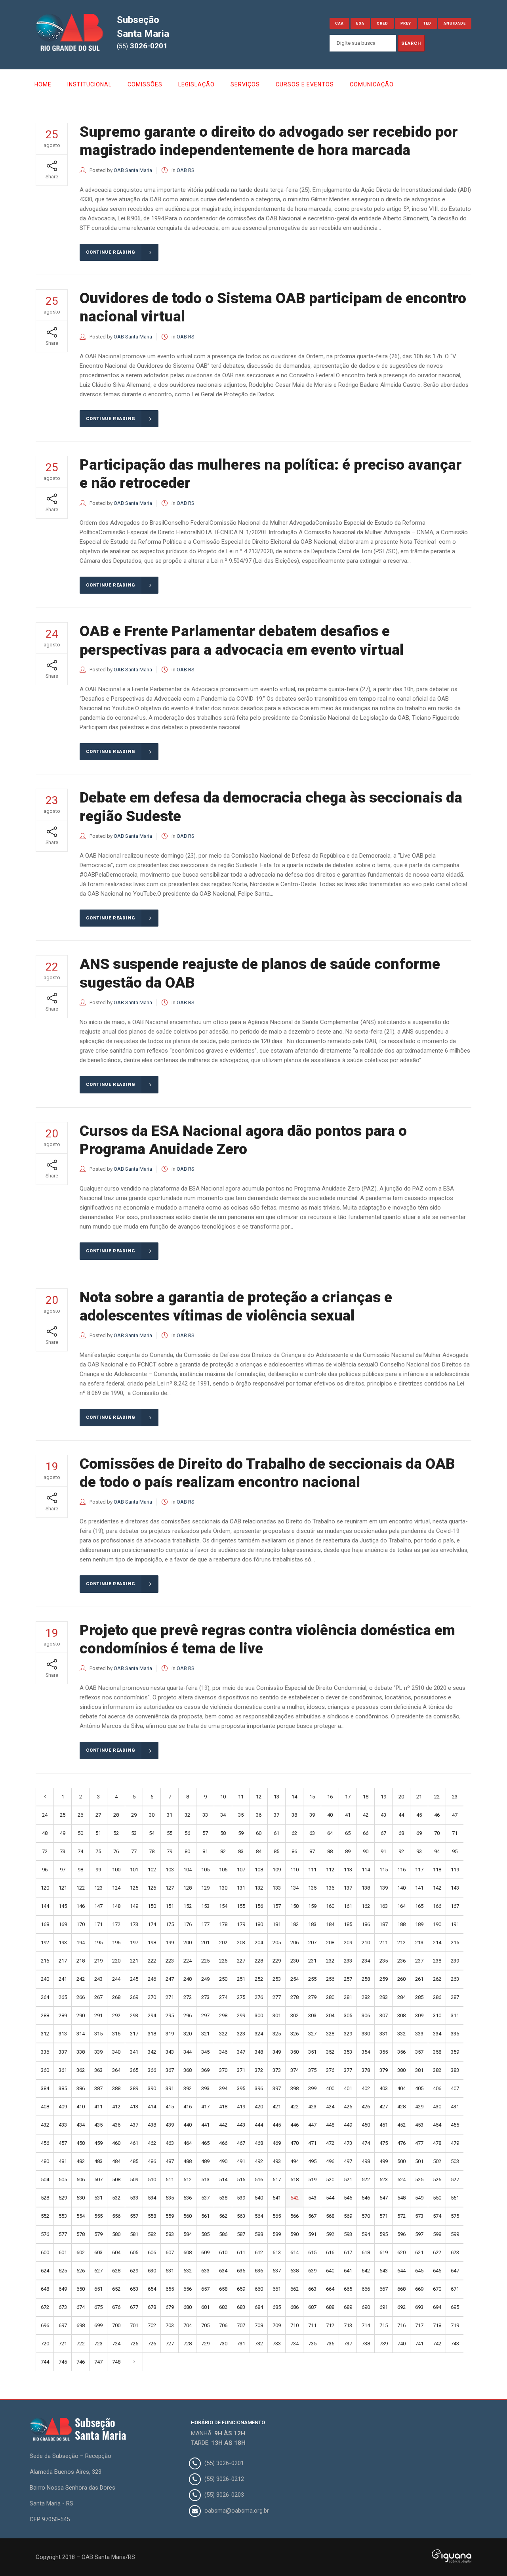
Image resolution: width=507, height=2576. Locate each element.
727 (170, 2344)
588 (259, 2234)
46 (437, 1815)
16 (330, 1797)
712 (330, 2325)
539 (241, 2198)
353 (348, 2052)
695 (455, 2307)
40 (330, 1815)
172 (116, 1924)
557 (134, 2216)
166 (437, 1906)
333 (419, 2034)
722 (81, 2344)
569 (348, 2216)
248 (188, 1979)
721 (63, 2344)
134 (294, 1888)
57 (205, 1833)
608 (188, 2252)
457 (63, 2143)
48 (45, 1833)
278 (294, 1997)
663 (312, 2289)
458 (81, 2143)
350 (294, 2052)
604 (116, 2252)
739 (384, 2344)
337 (63, 2052)
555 (98, 2216)
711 (312, 2325)
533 (134, 2198)
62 (294, 1833)
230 (294, 1961)
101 (134, 1870)
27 (98, 1815)
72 (45, 1851)
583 (170, 2234)
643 (384, 2271)
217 (63, 1961)
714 (366, 2325)
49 (63, 1833)
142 (437, 1888)
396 (259, 2088)
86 (294, 1851)
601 (63, 2252)
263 (455, 1979)
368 (188, 2070)
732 (259, 2344)
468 (259, 2143)
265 (63, 1997)
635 (241, 2271)
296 (188, 2015)
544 (330, 2198)
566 (294, 2216)
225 (205, 1961)
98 (80, 1870)
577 (63, 2234)
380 (401, 2070)
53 (134, 1833)
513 (205, 2179)
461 (134, 2143)
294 (152, 2015)
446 (294, 2125)
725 (134, 2344)
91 (383, 1851)
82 (223, 1851)
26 (80, 1815)
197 (134, 1943)
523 (384, 2179)
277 (277, 1997)
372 (259, 2070)
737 (348, 2344)
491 (241, 2161)
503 (455, 2161)
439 (170, 2125)
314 (81, 2034)
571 (384, 2216)
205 (277, 1943)
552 (45, 2216)
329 (348, 2034)
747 (98, 2362)
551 (455, 2198)
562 (223, 2216)
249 (205, 1979)
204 (259, 1943)
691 (384, 2307)
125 (134, 1888)
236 (401, 1961)
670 (437, 2289)
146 (81, 1906)
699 (98, 2325)
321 (205, 2034)
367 (170, 2070)
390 (152, 2088)
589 (277, 2234)
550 (437, 2198)
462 (152, 2143)
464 (188, 2143)
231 (312, 1961)
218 (81, 1961)
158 (294, 1906)
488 (188, 2161)
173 (134, 1924)
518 (294, 2179)
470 (294, 2143)
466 (223, 2143)
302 (294, 2015)
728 (188, 2344)
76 (116, 1851)
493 (277, 2161)
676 (116, 2307)
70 (437, 1833)
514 (223, 2179)
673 (63, 2307)
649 (63, 2289)
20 (401, 1797)
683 (241, 2307)
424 (330, 2107)
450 (366, 2125)
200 (188, 1943)
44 (401, 1815)
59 (241, 1833)
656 (188, 2289)
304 (330, 2015)
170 (81, 1924)
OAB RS (186, 170)
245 (134, 1979)
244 (116, 1979)
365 (134, 2070)
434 (81, 2125)
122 (81, 1888)
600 (45, 2252)
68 (401, 1833)
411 (98, 2107)
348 (259, 2052)
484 (116, 2161)
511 (170, 2179)
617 (348, 2252)
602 (81, 2252)
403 (384, 2088)
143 (455, 1888)
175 (170, 1924)
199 (170, 1943)
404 (401, 2088)
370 (223, 2070)
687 (312, 2307)
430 (437, 2107)
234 (366, 1961)
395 (241, 2088)
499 (384, 2161)
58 (223, 1833)
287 (455, 1997)
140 (401, 1888)
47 (455, 1815)
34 (223, 1815)
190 (437, 1924)
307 (384, 2015)
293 (134, 2015)
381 (419, 2070)
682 (223, 2307)
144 (45, 1906)
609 (205, 2252)
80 (187, 1851)
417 (205, 2107)
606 (152, 2252)
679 (170, 2307)
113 (348, 1870)
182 (294, 1924)
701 (134, 2325)
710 (294, 2325)
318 (152, 2034)
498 (366, 2161)
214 (437, 1943)
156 (259, 1906)
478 (437, 2143)
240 (45, 1979)
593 (348, 2234)
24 (45, 1815)
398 (294, 2088)
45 (419, 1815)
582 (152, 2234)
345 (205, 2052)
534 (152, 2198)
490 (223, 2161)
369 (205, 2070)
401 (348, 2088)
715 (384, 2325)
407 (455, 2088)
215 (455, 1943)
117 (419, 1870)
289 (63, 2015)
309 (419, 2015)
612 (259, 2252)
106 (223, 1870)
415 (170, 2107)
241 (63, 1979)
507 (98, 2179)
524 (401, 2179)
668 (401, 2289)
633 (205, 2271)
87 (312, 1851)
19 (383, 1797)
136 (330, 1888)
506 (81, 2179)
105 (205, 1870)
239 (455, 1961)
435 (98, 2125)
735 (312, 2344)
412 (116, 2107)
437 (134, 2125)
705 (205, 2325)
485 (134, 2161)
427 (384, 2107)
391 (170, 2088)
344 (188, 2052)
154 (223, 1906)
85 (276, 1851)
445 (277, 2125)
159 (312, 1906)
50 (80, 1833)
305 (348, 2015)
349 (277, 2052)
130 (223, 1888)
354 (366, 2052)
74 (80, 1851)
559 (170, 2216)
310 (437, 2015)
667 (384, 2289)
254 (294, 1979)
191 (455, 1924)
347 (241, 2052)
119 (455, 1870)
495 (312, 2161)
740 (401, 2344)
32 (187, 1815)
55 (170, 1833)
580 (116, 2234)
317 (134, 2034)
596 (401, 2234)
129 (205, 1888)
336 (45, 2052)
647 (455, 2271)
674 (81, 2307)
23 (455, 1797)
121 (63, 1888)
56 (187, 1833)
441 (205, 2125)
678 (152, 2307)
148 (116, 1906)
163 (384, 1906)
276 (259, 1997)
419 (241, 2107)
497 (348, 2161)
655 (170, 2289)
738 (366, 2344)
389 (134, 2088)
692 (401, 2307)
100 (116, 1870)
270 (152, 1997)
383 (455, 2070)
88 (330, 1851)
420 (259, 2107)
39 (312, 1815)
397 (277, 2088)
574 (437, 2216)
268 (116, 1997)
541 (277, 2198)
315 (98, 2034)
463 (170, 2143)
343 (170, 2052)
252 (259, 1979)
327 (312, 2034)
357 (419, 2052)
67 (383, 1833)
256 (330, 1979)
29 (134, 1815)
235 (384, 1961)
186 (366, 1924)
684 (259, 2307)
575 (455, 2216)
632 (188, 2271)
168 (45, 1924)
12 (259, 1797)
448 (330, 2125)
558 (152, 2216)
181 (277, 1924)
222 (152, 1961)
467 (241, 2143)
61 (276, 1833)
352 (330, 2052)
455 (455, 2125)
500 (401, 2161)
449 (348, 2125)
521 (348, 2179)
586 (223, 2234)
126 (152, 1888)
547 (384, 2198)
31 (170, 1815)
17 (348, 1797)
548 (401, 2198)
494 (294, 2161)
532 (116, 2198)
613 (277, 2252)
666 (366, 2289)
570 (366, 2216)
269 (134, 1997)
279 (312, 1997)
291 (98, 2015)
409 (63, 2107)
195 (98, 1943)
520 (330, 2179)
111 (312, 1870)
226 (223, 1961)
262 (437, 1979)
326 (294, 2034)
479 (455, 2143)
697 (63, 2325)
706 (223, 2325)
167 (455, 1906)
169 (63, 1924)
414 (152, 2107)
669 (419, 2289)
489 (205, 2161)
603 (98, 2252)
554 (81, 2216)
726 (152, 2344)
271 (170, 1997)
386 (81, 2088)
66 (366, 1833)
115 (384, 1870)
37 (276, 1815)
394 (223, 2088)
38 (294, 1815)
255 (312, 1979)
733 (277, 2344)
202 (223, 1943)
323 (241, 2034)
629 (134, 2271)
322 (223, 2034)
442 (223, 2125)
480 (45, 2161)
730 (223, 2344)
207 (312, 1943)
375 (312, 2070)
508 (116, 2179)
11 (241, 1797)
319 (170, 2034)
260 (401, 1979)
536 (188, 2198)
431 (455, 2107)
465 (205, 2143)
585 (205, 2234)
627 (98, 2271)
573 (419, 2216)
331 (384, 2034)
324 (259, 2034)
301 (277, 2015)
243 (98, 1979)
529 (63, 2198)
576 (45, 2234)
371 (241, 2070)
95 (455, 1851)
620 (401, 2252)
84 (259, 1851)
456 (45, 2143)
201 (205, 1943)
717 (419, 2325)
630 (152, 2271)
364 (116, 2070)
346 (223, 2052)
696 (45, 2325)
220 (116, 1961)
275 (241, 1997)
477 (419, 2143)
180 (259, 1924)
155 (241, 1906)
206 (294, 1943)
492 (259, 2161)
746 (81, 2362)
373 (277, 2070)
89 (348, 1851)
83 (241, 1851)
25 (63, 1815)
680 (188, 2307)
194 (81, 1943)
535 (170, 2198)
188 (401, 1924)
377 (348, 2070)
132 (259, 1888)
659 (241, 2289)
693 (419, 2307)
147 (98, 1906)
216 (45, 1961)
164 (401, 1906)
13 (276, 1797)
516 (259, 2179)
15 (312, 1797)
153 (205, 1906)
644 (401, 2271)
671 (455, 2289)
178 (223, 1924)
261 (419, 1979)
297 (205, 2015)
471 (312, 2143)
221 (134, 1961)
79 (170, 1851)
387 (98, 2088)
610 (223, 2252)
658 (223, 2289)
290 (81, 2015)
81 (205, 1851)
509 (134, 2179)
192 (45, 1943)
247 (170, 1979)
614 (294, 2252)
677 (134, 2307)
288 (45, 2015)
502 (437, 2161)
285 (419, 1997)
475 (384, 2143)
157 (277, 1906)
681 (205, 2307)
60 (259, 1833)
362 (81, 2070)
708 (259, 2325)
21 (419, 1797)
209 (348, 1943)
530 (81, 2198)
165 (419, 1906)
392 (188, 2088)
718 (437, 2325)
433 (63, 2125)
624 (45, 2271)
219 (98, 1961)
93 (419, 1851)
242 (81, 1979)
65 (348, 1833)
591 (312, 2234)
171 (98, 1924)
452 (401, 2125)
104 (188, 1870)
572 (401, 2216)
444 (259, 2125)
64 (330, 1833)
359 (455, 2052)
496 (330, 2161)
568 (330, 2216)
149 (134, 1906)
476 (401, 2143)
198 (152, 1943)
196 (116, 1943)
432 (45, 2125)
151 (170, 1906)
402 (366, 2088)
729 (205, 2344)
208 (330, 1943)
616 (330, 2252)
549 (419, 2198)
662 (294, 2289)
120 (45, 1888)
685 (277, 2307)
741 (419, 2344)
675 (98, 2307)
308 (401, 2015)
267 (98, 1997)
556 (116, 2216)
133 (277, 1888)
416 (188, 2107)
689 (348, 2307)
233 (348, 1961)
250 (223, 1979)
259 (384, 1979)
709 (277, 2325)
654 (152, 2289)
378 (366, 2070)
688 (330, 2307)
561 (205, 2216)
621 (419, 2252)
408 (45, 2107)
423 (312, 2107)
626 (81, 2271)
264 (45, 1997)
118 (437, 1870)
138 (366, 1888)
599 (455, 2234)
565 (277, 2216)
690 (366, 2307)
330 (366, 2034)
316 (116, 2034)
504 (45, 2179)
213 (419, 1943)
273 (205, 1997)
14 (294, 1797)
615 (312, 2252)
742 (437, 2344)
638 (294, 2271)
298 (223, 2015)
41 (348, 1815)
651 (98, 2289)
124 (116, 1888)
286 (437, 1997)
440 (188, 2125)
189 (419, 1924)
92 (401, 1851)
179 (241, 1924)
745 (63, 2362)
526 (437, 2179)
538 (223, 2198)
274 (223, 1997)
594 (366, 2234)
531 (98, 2198)
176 (188, 1924)
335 (455, 2034)
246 (152, 1979)
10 (223, 1797)
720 (45, 2344)
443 (241, 2125)
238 (437, 1961)
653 (134, 2289)
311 (455, 2015)
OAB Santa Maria (133, 170)
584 (188, 2234)
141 (419, 1888)
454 (437, 2125)
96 (45, 1870)
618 (366, 2252)
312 (45, 2034)
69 (419, 1833)
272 (188, 1997)
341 (134, 2052)
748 (116, 2362)
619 (384, 2252)
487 (170, 2161)
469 (277, 2143)
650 (81, 2289)
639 (312, 2271)
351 (312, 2052)
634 (223, 2271)
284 (401, 1997)
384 (45, 2088)
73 (63, 1851)
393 (205, 2088)
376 (330, 2070)
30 (152, 1815)
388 (116, 2088)
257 (348, 1979)
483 (98, 2161)
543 (312, 2198)
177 (205, 1924)
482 (81, 2161)
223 (170, 1961)
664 (330, 2289)
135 (312, 1888)
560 (188, 2216)
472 (330, 2143)
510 (152, 2179)
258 (366, 1979)
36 (259, 1815)
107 (241, 1870)
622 (437, 2252)
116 (401, 1870)
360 (45, 2070)
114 (366, 1870)
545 (348, 2198)
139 (384, 1888)
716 (401, 2325)
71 (455, 1833)
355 (384, 2052)
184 (330, 1924)
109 (277, 1870)
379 (384, 2070)
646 (437, 2271)
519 (312, 2179)
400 (330, 2088)
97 (63, 1870)
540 (259, 2198)
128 (188, 1888)
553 (63, 2216)
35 (241, 1815)
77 (134, 1851)
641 (348, 2271)
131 (241, 1888)
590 (294, 2234)
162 (366, 1906)
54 (152, 1833)
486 (152, 2161)
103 (170, 1870)
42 (366, 1815)
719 (455, 2325)
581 (134, 2234)
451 (384, 2125)
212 (401, 1943)
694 (437, 2307)
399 (312, 2088)
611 (241, 2252)
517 (277, 2179)
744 (45, 2362)
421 (277, 2107)
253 (277, 1979)
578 (81, 2234)
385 (63, 2088)
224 (188, 1961)
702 (152, 2325)
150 (152, 1906)
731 (241, 2344)
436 (116, 2125)
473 (348, 2143)
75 (98, 1851)
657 (205, 2289)
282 (366, 1997)
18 (366, 1797)
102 (152, 1870)
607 (170, 2252)
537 (205, 2198)
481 (63, 2161)
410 (81, 2107)
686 (294, 2307)
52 (116, 1833)
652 (116, 2289)
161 (348, 1906)
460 (116, 2143)
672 (45, 2307)
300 (259, 2015)
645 (419, 2271)
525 (419, 2179)
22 (437, 1797)
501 (419, 2161)
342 (152, 2052)
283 (384, 1997)
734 (294, 2344)
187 (384, 1924)
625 (63, 2271)
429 (419, 2107)
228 (259, 1961)
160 (330, 1906)
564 (259, 2216)
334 (437, 2034)
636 (259, 2271)
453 (419, 2125)
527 (455, 2179)
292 (116, 2015)
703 (170, 2325)
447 (312, 2125)
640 (330, 2271)
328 (330, 2034)
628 (116, 2271)
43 (383, 1815)
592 (330, 2234)
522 (366, 2179)
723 (98, 2344)
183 (312, 1924)
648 (45, 2289)
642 (366, 2271)
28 (116, 1815)
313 (63, 2034)
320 (188, 2034)
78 (152, 1851)
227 (241, 1961)
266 (81, 1997)
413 (134, 2107)
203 (241, 1943)
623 (455, 2252)
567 (312, 2216)
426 (366, 2107)
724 (116, 2344)
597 (419, 2234)
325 (277, 2034)
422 (294, 2107)
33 (205, 1815)
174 (152, 1924)
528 (45, 2198)
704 (188, 2325)
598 (437, 2234)
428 (401, 2107)
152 (188, 1906)
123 (98, 1888)
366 (152, 2070)
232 (330, 1961)
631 (170, 2271)
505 (63, 2179)
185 (348, 1924)
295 (170, 2015)
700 (116, 2325)
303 (312, 2015)
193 (63, 1943)
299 (241, 2015)
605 (134, 2252)
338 (81, 2052)
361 (63, 2070)
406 (437, 2088)
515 (241, 2179)
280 (330, 1997)
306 (366, 2015)
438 (152, 2125)
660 (259, 2289)
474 (366, 2143)
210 (366, 1943)
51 (98, 1833)
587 (241, 2234)
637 (277, 2271)
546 (366, 2198)
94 (437, 1851)
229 (277, 1961)
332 (401, 2034)
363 (98, 2070)
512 (188, 2179)
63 (312, 1833)
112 (330, 1870)
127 (170, 1888)
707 (241, 2325)
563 (241, 2216)
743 (455, 2344)
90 (366, 1851)
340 (116, 2052)
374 (294, 2070)
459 (98, 2143)
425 (348, 2107)
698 (81, 2325)
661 (277, 2289)
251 (241, 1979)
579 (98, 2234)
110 (294, 1870)
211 (384, 1943)
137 (348, 1888)
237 (419, 1961)
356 (401, 2052)
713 (348, 2325)
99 (98, 1870)
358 (437, 2052)
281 (348, 1997)
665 (348, 2289)
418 (223, 2107)
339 (98, 2052)
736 (330, 2344)
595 (384, 2234)
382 (437, 2070)
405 (419, 2088)
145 (63, 1906)
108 (259, 1870)
